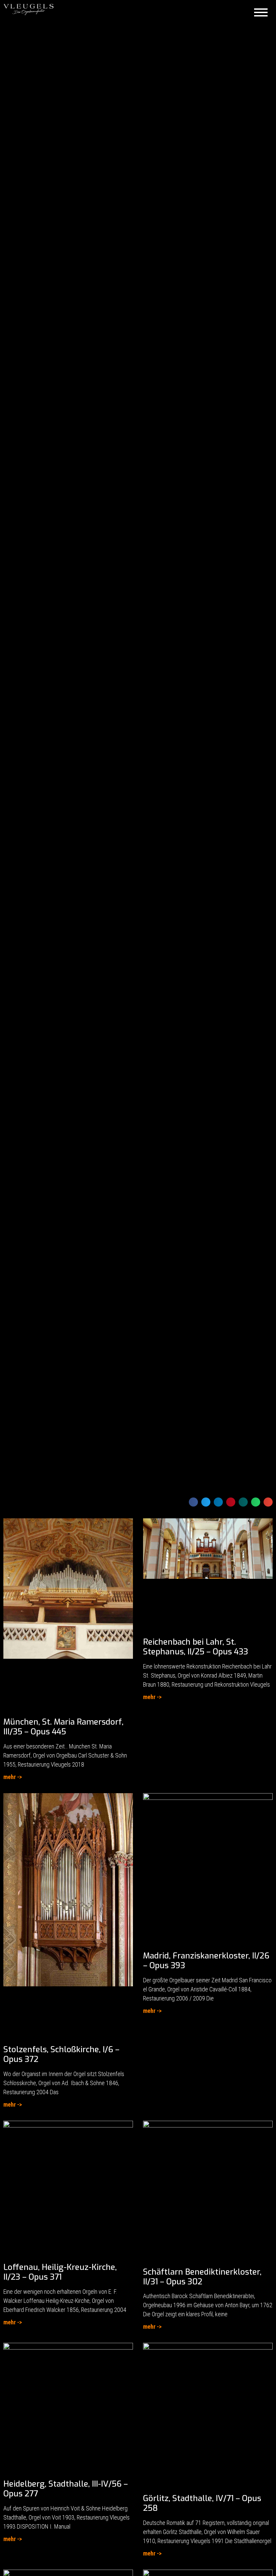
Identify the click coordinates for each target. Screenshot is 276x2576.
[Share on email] (268, 1502)
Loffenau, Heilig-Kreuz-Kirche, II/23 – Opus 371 (60, 2272)
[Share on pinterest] (231, 1502)
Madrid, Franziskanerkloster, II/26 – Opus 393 (206, 1961)
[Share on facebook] (193, 1502)
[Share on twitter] (206, 1502)
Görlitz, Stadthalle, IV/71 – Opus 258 (202, 2503)
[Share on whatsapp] (256, 1502)
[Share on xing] (243, 1502)
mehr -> (13, 1777)
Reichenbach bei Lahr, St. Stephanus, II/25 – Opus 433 (196, 1647)
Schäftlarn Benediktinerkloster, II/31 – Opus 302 (202, 2277)
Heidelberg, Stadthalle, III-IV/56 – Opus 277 (66, 2489)
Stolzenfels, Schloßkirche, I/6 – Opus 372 (61, 2054)
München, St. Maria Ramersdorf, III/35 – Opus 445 (63, 1727)
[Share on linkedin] (218, 1502)
